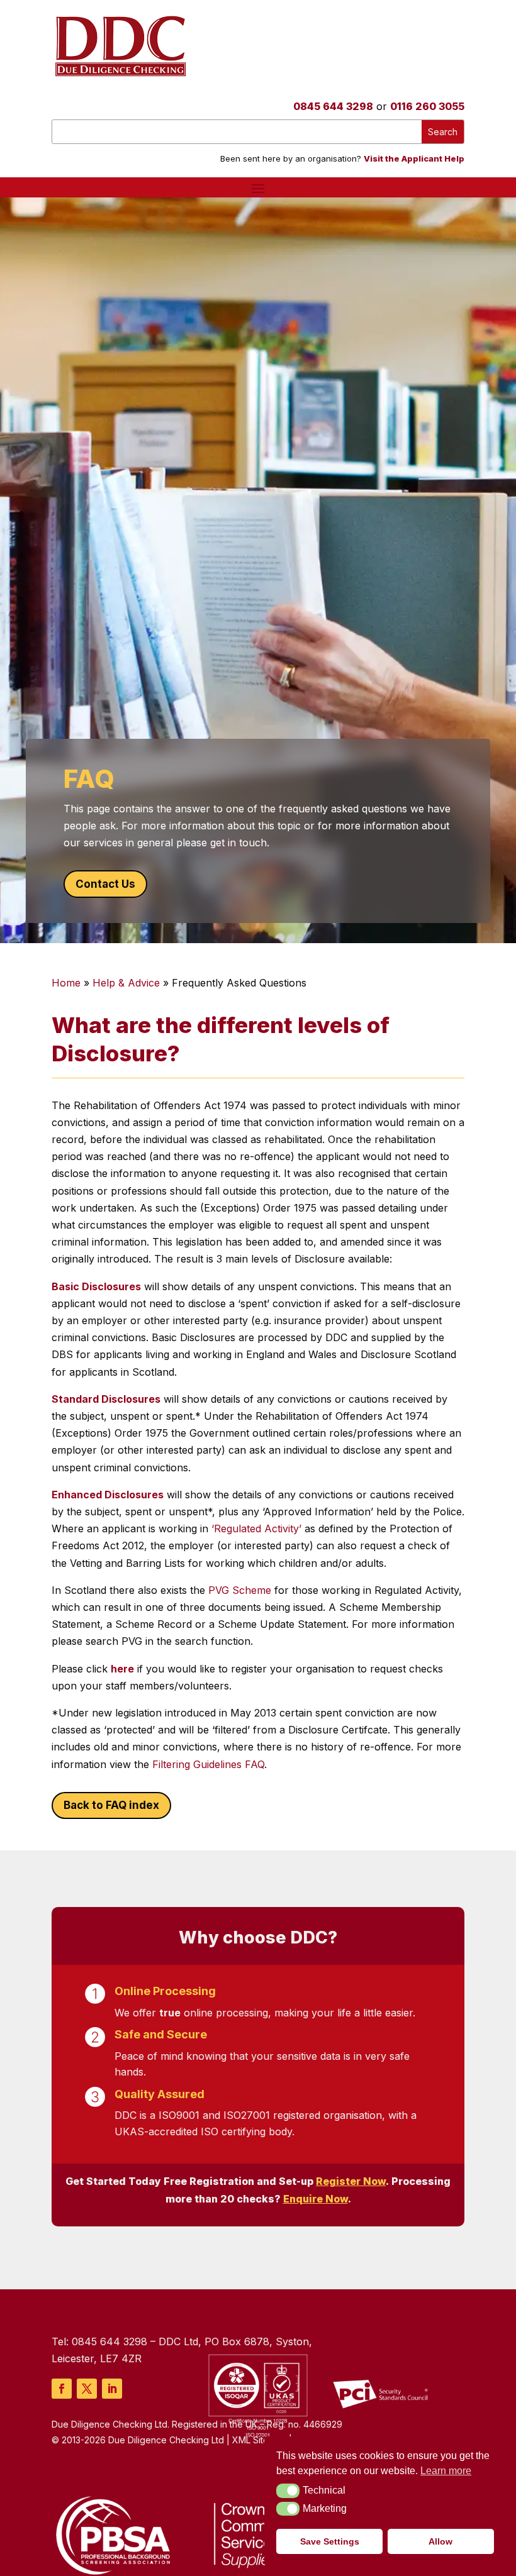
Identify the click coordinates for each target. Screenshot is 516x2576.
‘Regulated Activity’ (258, 1528)
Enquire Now (316, 2199)
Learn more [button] (446, 2471)
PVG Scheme (238, 1590)
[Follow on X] (87, 2389)
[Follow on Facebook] (62, 2389)
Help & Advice (126, 983)
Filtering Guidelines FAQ (208, 1764)
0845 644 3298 (333, 106)
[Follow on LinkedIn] (112, 2389)
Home (66, 983)
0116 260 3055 (427, 106)
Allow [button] (440, 2541)
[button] (288, 2490)
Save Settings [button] (330, 2541)
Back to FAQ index (111, 1805)
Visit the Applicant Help (414, 158)
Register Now (351, 2181)
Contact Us (105, 884)
